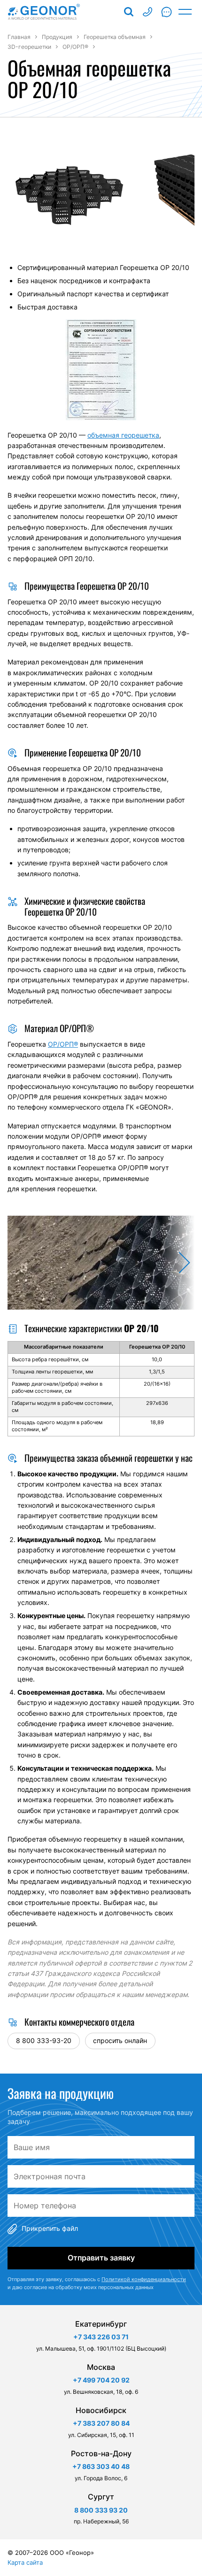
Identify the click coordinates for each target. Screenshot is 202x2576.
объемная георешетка (123, 435)
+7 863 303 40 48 (101, 2466)
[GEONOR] (44, 12)
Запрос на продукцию (166, 12)
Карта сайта (25, 2562)
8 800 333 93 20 (148, 12)
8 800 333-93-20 (44, 2040)
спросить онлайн (120, 2040)
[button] (178, 1263)
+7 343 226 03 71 (101, 2337)
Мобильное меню (185, 12)
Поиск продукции (129, 12)
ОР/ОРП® (63, 1044)
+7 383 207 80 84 (101, 2423)
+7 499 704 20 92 (101, 2380)
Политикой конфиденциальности (144, 2279)
